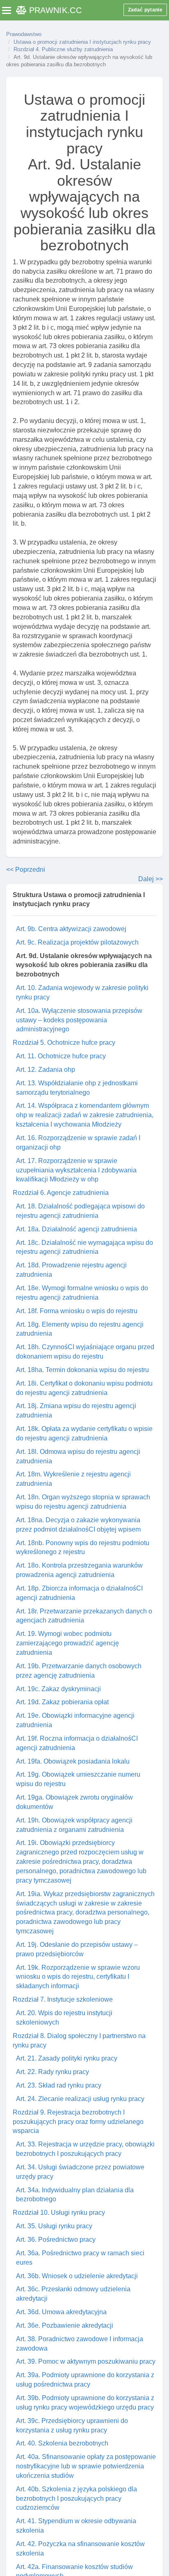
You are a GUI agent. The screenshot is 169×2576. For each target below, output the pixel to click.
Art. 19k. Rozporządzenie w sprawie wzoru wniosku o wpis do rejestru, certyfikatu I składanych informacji (78, 1977)
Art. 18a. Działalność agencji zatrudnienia (77, 1229)
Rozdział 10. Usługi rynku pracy (59, 2213)
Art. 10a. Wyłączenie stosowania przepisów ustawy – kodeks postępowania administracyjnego (79, 1020)
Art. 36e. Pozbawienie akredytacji (65, 2325)
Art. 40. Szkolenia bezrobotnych (62, 2443)
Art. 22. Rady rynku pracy (53, 2072)
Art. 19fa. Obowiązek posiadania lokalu (73, 1761)
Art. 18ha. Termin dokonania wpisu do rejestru (82, 1370)
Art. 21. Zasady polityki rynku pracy (67, 2058)
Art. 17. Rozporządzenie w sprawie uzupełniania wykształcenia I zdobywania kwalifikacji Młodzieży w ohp (76, 1170)
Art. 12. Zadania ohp (46, 1070)
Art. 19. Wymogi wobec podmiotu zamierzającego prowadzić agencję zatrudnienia (67, 1643)
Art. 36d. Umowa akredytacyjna (61, 2312)
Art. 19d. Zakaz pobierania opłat (62, 1702)
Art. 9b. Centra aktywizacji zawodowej (71, 929)
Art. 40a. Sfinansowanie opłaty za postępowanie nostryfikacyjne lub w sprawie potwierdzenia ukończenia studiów (86, 2466)
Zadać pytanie (145, 10)
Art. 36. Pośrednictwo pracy (56, 2240)
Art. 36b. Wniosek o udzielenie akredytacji (77, 2276)
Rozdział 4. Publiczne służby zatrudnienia (63, 49)
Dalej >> (151, 879)
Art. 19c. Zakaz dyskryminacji (58, 1689)
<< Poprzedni (26, 870)
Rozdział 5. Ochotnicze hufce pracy (64, 1043)
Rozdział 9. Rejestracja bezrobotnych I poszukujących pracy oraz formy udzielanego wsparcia (78, 2122)
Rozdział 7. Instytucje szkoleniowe (63, 1999)
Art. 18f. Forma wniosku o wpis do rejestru (77, 1311)
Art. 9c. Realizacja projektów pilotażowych (77, 942)
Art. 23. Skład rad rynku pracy (59, 2085)
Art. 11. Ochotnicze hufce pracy (61, 1056)
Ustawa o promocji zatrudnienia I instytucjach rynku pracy (82, 42)
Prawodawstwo (24, 34)
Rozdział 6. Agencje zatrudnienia (61, 1193)
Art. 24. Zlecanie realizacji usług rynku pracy (80, 2099)
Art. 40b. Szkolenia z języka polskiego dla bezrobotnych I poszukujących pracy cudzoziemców (77, 2498)
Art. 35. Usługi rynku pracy (54, 2226)
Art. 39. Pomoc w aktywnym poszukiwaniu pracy (86, 2361)
